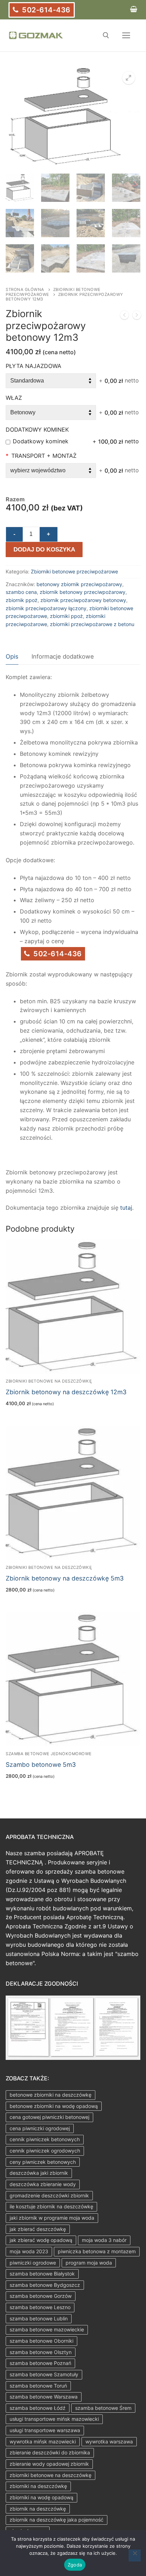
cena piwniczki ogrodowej (40, 2128)
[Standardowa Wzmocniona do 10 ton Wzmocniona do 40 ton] (51, 381)
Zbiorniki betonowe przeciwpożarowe (53, 292)
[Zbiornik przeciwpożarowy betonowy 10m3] (124, 316)
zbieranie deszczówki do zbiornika (50, 2452)
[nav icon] (126, 35)
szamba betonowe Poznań (40, 2363)
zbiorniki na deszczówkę (38, 2486)
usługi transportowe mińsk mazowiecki (54, 2419)
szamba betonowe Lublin (39, 2318)
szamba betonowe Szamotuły (44, 2374)
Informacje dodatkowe (63, 656)
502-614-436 (45, 10)
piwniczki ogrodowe (33, 2263)
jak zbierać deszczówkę (38, 2229)
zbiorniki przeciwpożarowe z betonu (92, 624)
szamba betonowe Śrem (103, 2408)
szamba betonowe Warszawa (44, 2397)
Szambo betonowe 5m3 (41, 1765)
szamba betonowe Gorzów (41, 2296)
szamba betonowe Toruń (38, 2386)
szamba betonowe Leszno (40, 2307)
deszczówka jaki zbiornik (39, 2173)
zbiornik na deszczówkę (38, 2509)
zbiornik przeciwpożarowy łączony (46, 608)
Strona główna (25, 290)
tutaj (126, 1208)
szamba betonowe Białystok (42, 2274)
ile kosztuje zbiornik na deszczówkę (51, 2206)
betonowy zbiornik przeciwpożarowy (79, 584)
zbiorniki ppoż (66, 616)
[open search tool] (106, 35)
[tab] (12, 657)
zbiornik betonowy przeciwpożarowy (83, 592)
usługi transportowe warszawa (45, 2430)
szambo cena (21, 592)
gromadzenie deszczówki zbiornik (49, 2195)
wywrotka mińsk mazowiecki (43, 2441)
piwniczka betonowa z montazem (97, 2251)
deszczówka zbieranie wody (43, 2184)
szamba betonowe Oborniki (41, 2341)
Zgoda (75, 2565)
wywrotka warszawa (109, 2441)
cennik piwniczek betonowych (45, 2139)
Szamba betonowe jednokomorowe (49, 1754)
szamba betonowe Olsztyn (41, 2352)
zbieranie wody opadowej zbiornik (49, 2464)
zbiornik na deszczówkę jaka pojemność (57, 2520)
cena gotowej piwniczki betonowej (49, 2117)
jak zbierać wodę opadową (41, 2240)
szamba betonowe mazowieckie (47, 2329)
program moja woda (89, 2263)
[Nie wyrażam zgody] (135, 2555)
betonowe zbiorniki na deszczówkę (50, 2095)
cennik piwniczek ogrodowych (45, 2151)
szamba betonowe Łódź (38, 2408)
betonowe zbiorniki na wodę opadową (54, 2106)
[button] (129, 78)
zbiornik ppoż (22, 600)
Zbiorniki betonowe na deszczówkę (49, 1381)
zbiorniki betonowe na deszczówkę (50, 2475)
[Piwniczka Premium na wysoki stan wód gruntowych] (137, 316)
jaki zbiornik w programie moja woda (52, 2218)
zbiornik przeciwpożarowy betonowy (83, 600)
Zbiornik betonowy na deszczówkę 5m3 (65, 1578)
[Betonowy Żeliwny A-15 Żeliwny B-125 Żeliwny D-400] (51, 413)
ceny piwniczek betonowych (43, 2162)
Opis (12, 656)
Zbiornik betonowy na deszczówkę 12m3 (66, 1392)
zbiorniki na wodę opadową (41, 2497)
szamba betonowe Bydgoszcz (45, 2285)
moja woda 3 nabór (104, 2240)
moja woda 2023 (29, 2251)
